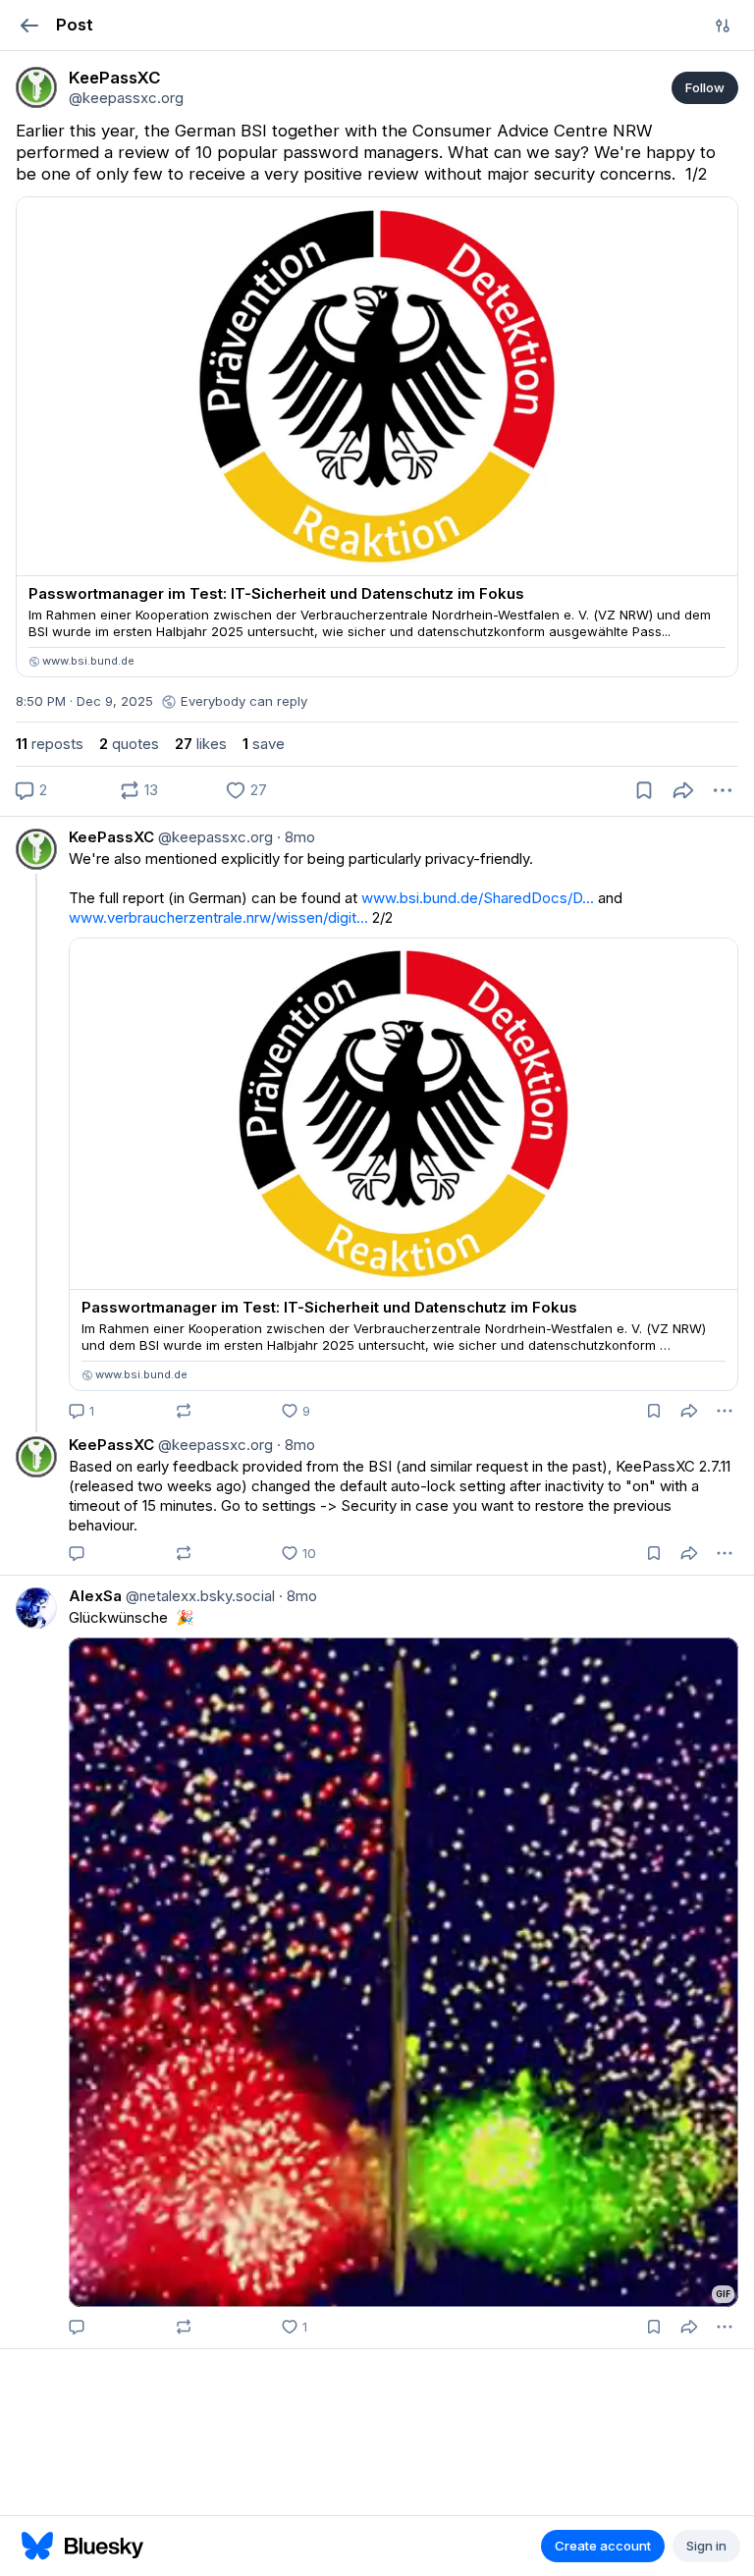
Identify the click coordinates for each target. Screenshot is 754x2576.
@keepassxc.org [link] (214, 837)
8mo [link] (296, 837)
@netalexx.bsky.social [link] (198, 1596)
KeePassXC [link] (111, 837)
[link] (36, 87)
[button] (29, 25)
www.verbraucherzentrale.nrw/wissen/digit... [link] (218, 917)
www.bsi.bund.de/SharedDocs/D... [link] (478, 898)
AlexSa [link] (95, 1596)
